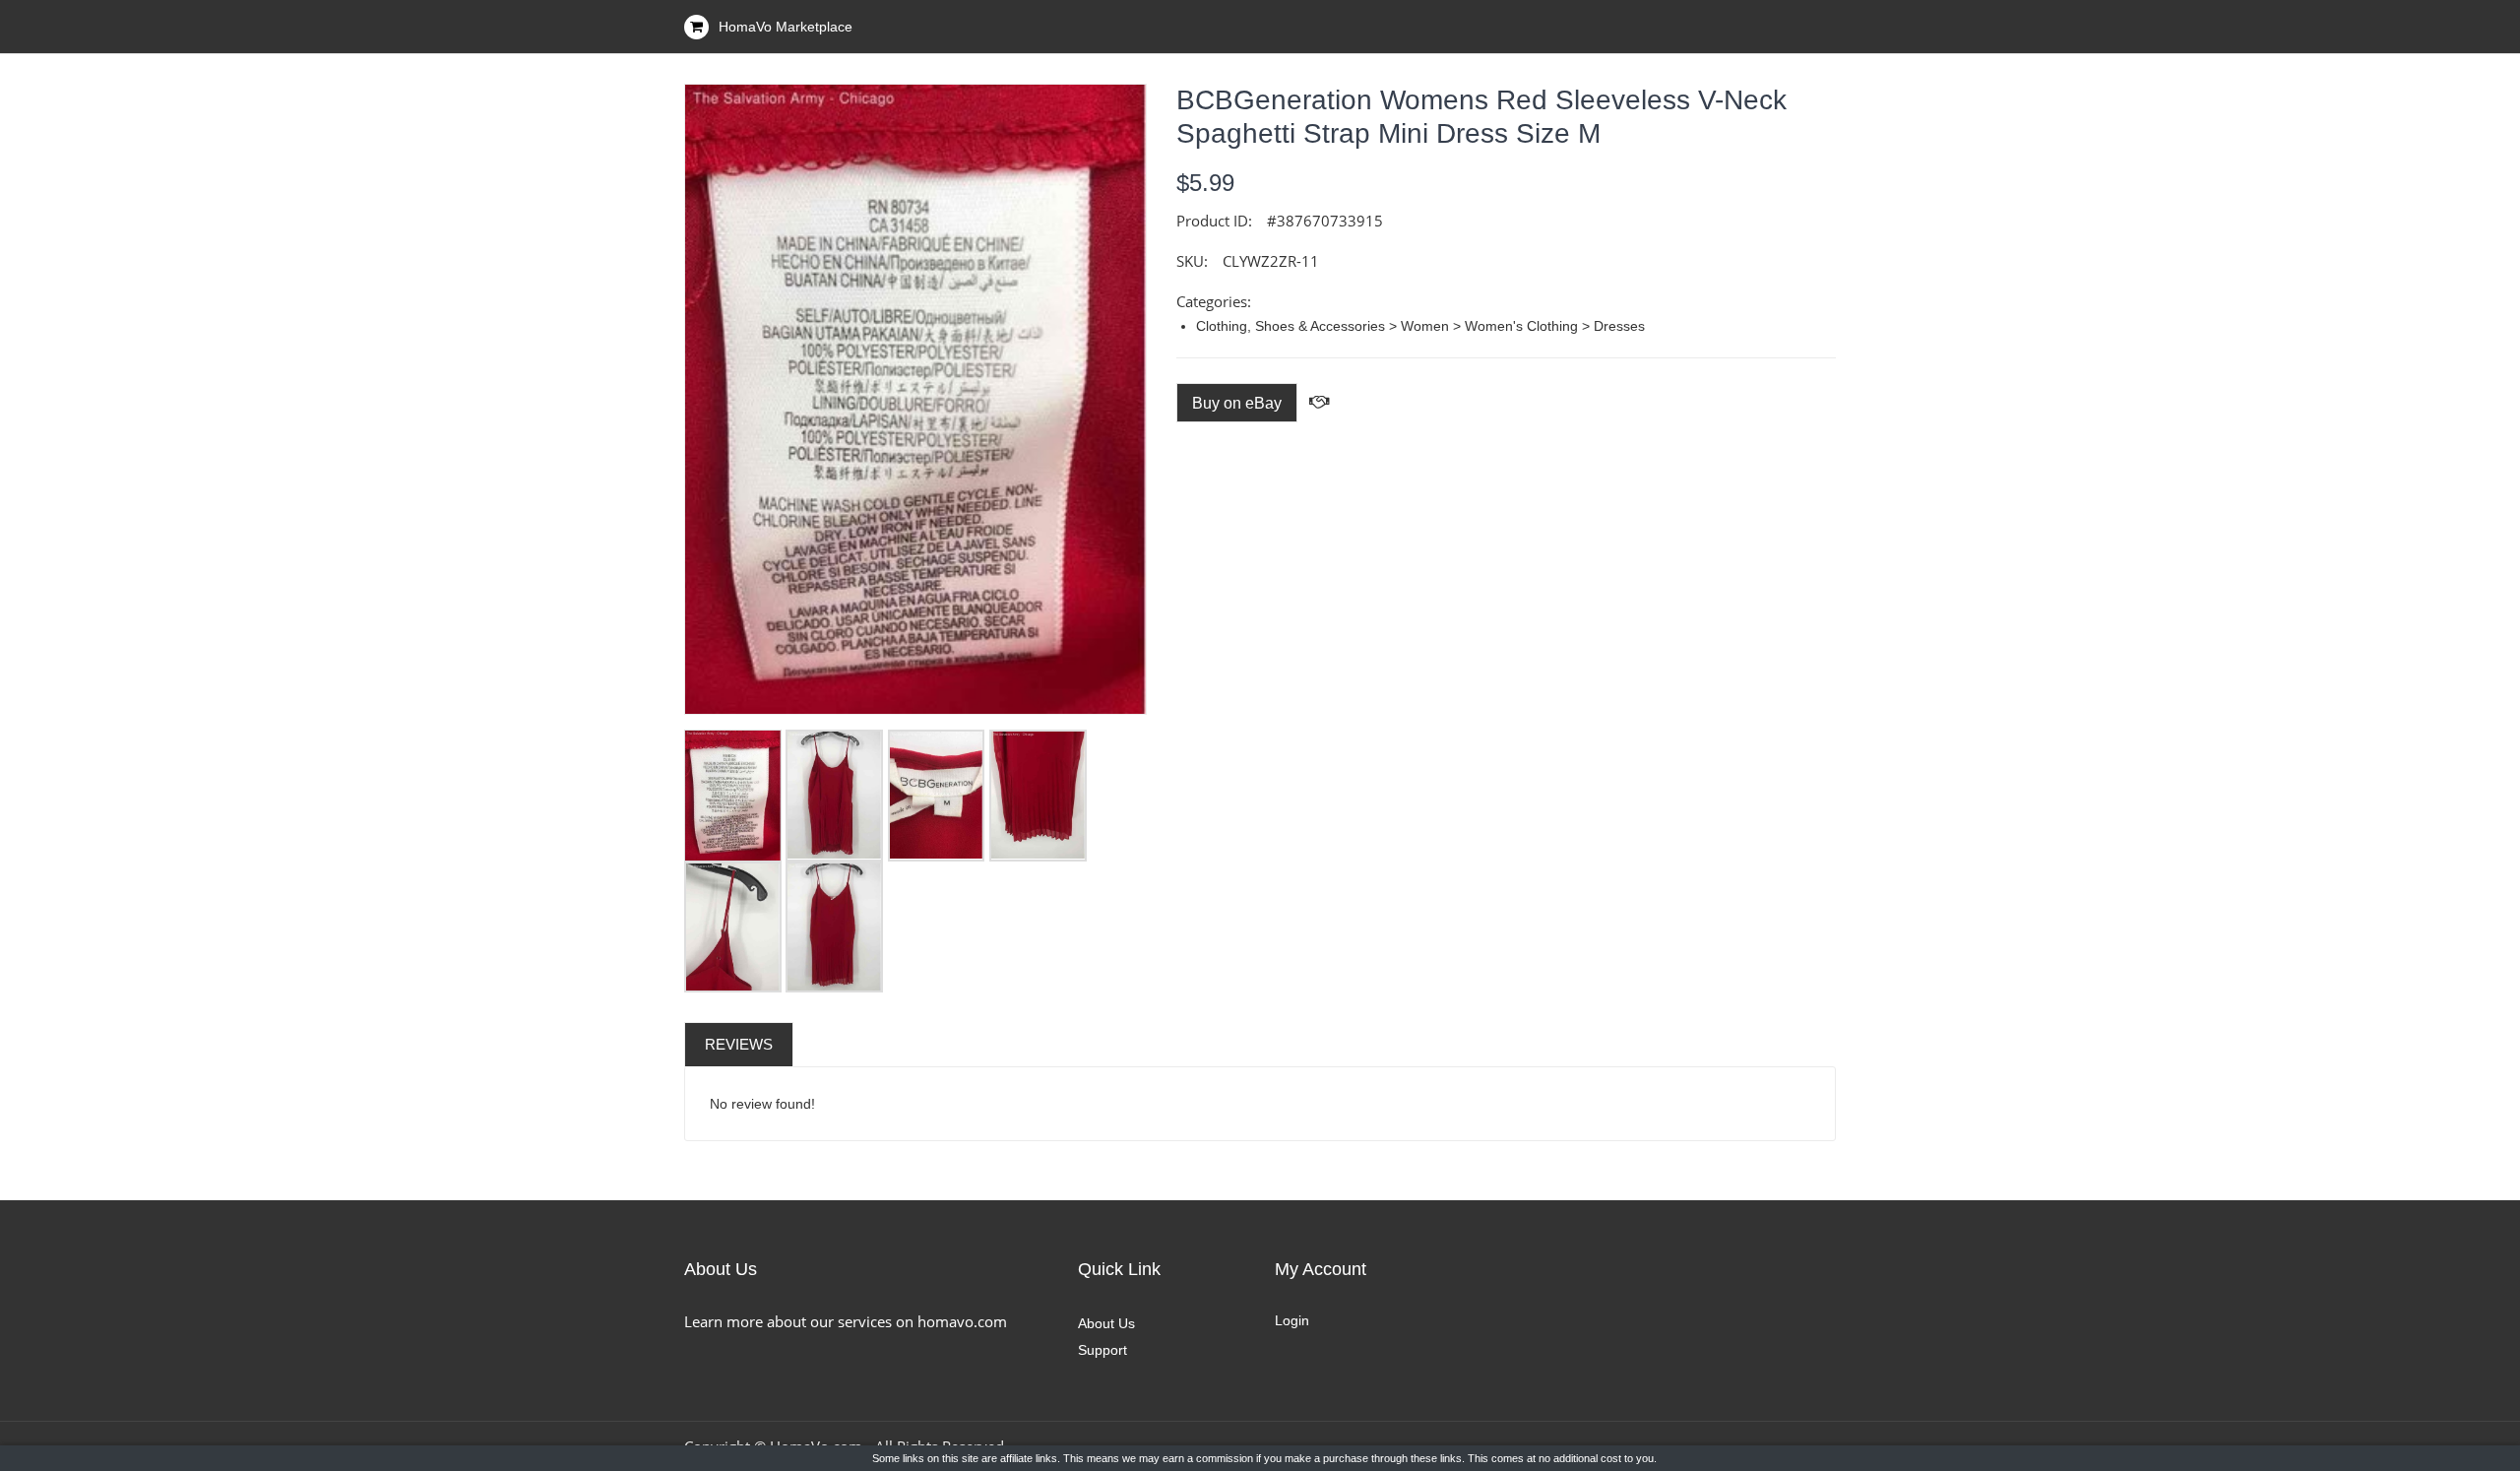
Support (1102, 1350)
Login (1292, 1320)
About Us (1106, 1323)
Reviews (739, 1044)
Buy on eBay (1237, 403)
